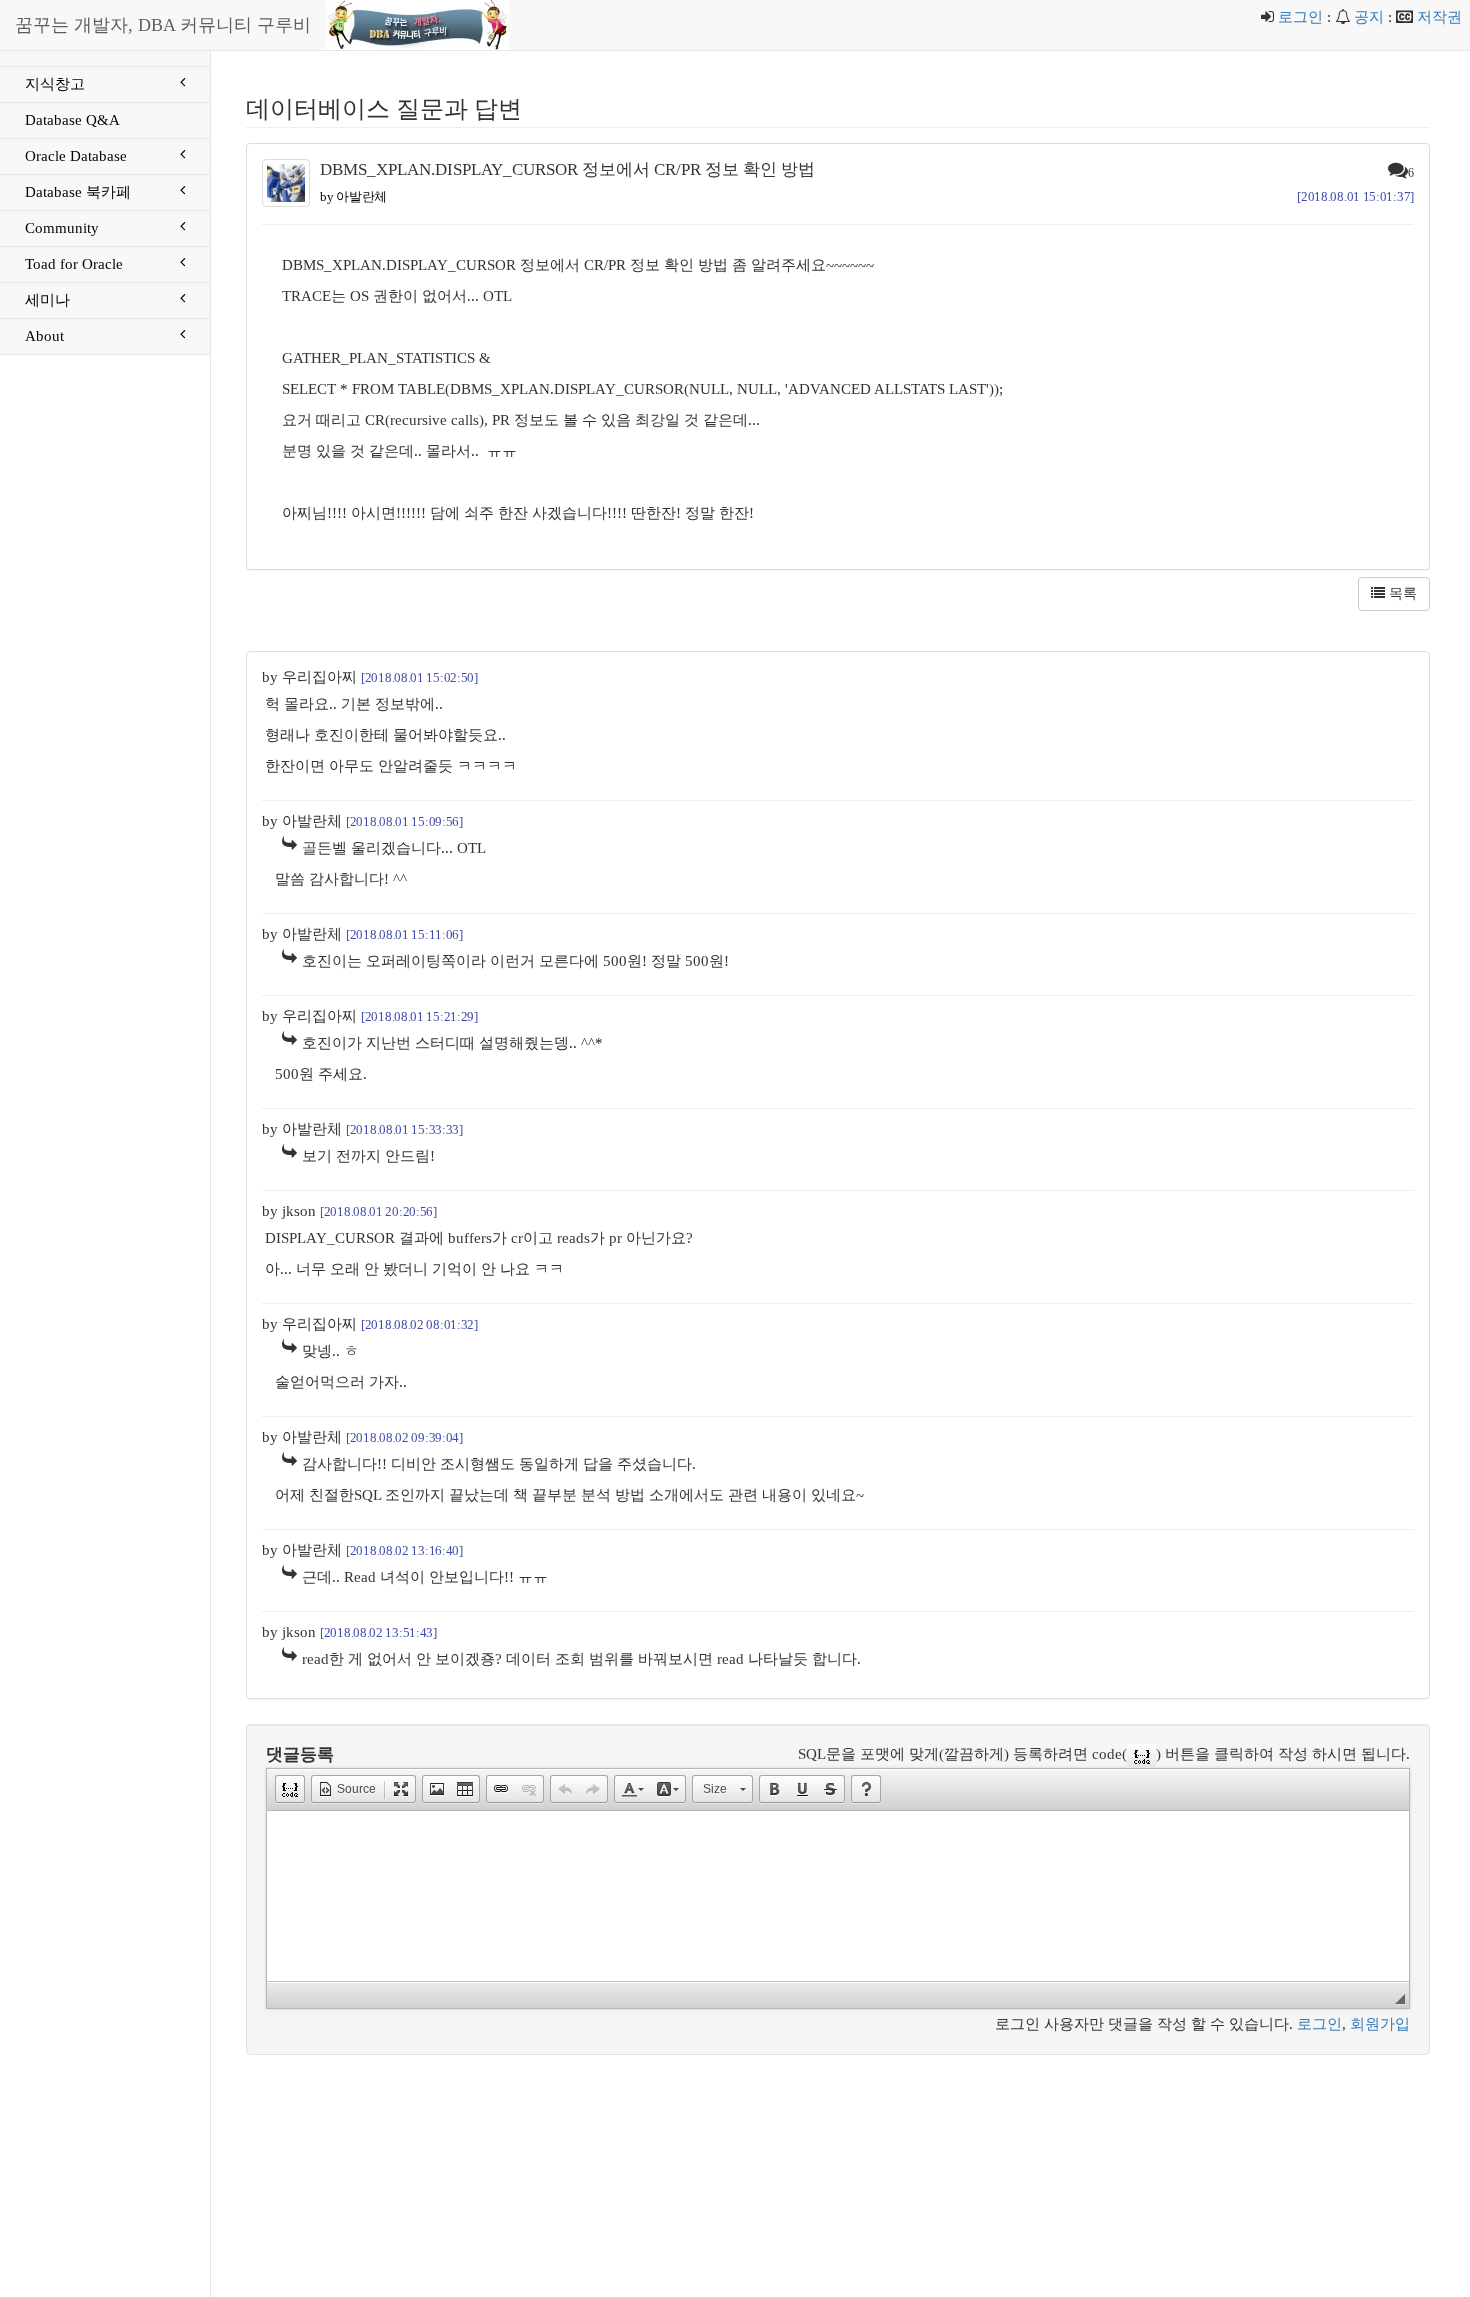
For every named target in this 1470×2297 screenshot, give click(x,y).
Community (62, 228)
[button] (290, 1789)
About (44, 336)
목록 (1401, 593)
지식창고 (55, 84)
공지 (1369, 17)
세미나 (47, 300)
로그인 (1300, 17)
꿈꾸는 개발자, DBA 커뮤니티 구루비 (163, 25)
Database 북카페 (78, 192)
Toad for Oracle (74, 264)
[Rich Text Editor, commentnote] (838, 1896)
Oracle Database (76, 156)
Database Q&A (72, 120)
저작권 (1439, 17)
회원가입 (1380, 2024)
